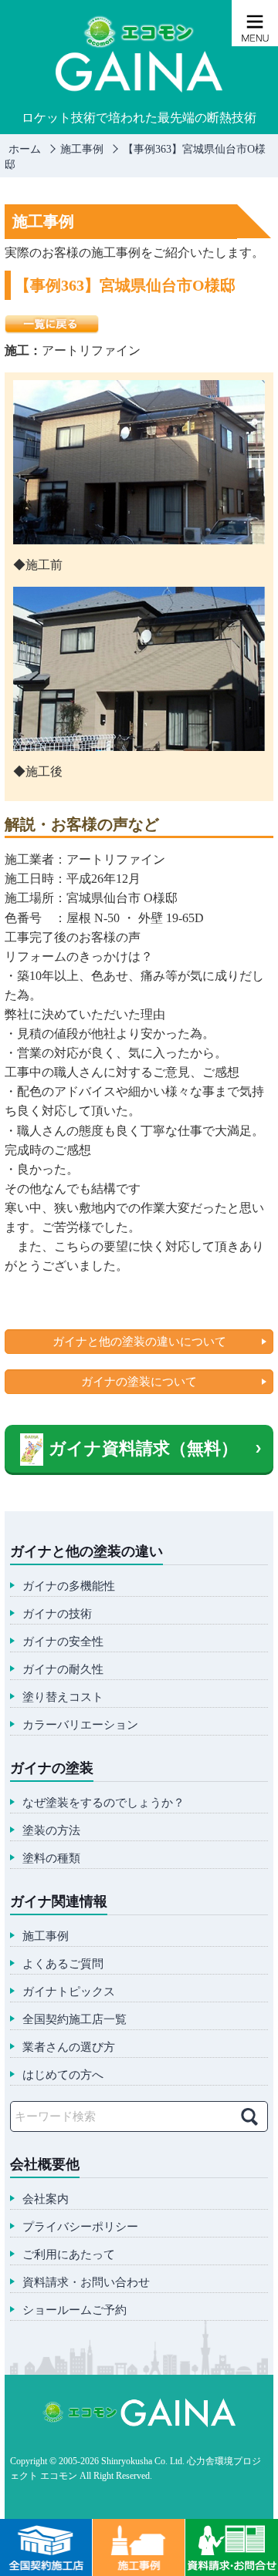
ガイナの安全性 (63, 1642)
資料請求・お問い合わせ (86, 2283)
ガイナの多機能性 (69, 1586)
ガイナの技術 (57, 1614)
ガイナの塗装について (139, 1382)
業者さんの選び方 (69, 2047)
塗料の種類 (51, 1859)
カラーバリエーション (80, 1725)
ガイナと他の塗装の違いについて (139, 1342)
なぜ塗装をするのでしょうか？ (103, 1803)
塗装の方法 (51, 1831)
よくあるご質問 (63, 1964)
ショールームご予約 (75, 2310)
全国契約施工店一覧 (75, 2020)
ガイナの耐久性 (63, 1670)
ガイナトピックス (69, 1992)
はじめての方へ (63, 2075)
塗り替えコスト (63, 1697)
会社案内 (46, 2199)
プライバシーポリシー (80, 2227)
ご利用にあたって (69, 2255)
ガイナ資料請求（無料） (143, 1448)
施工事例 (46, 1936)
